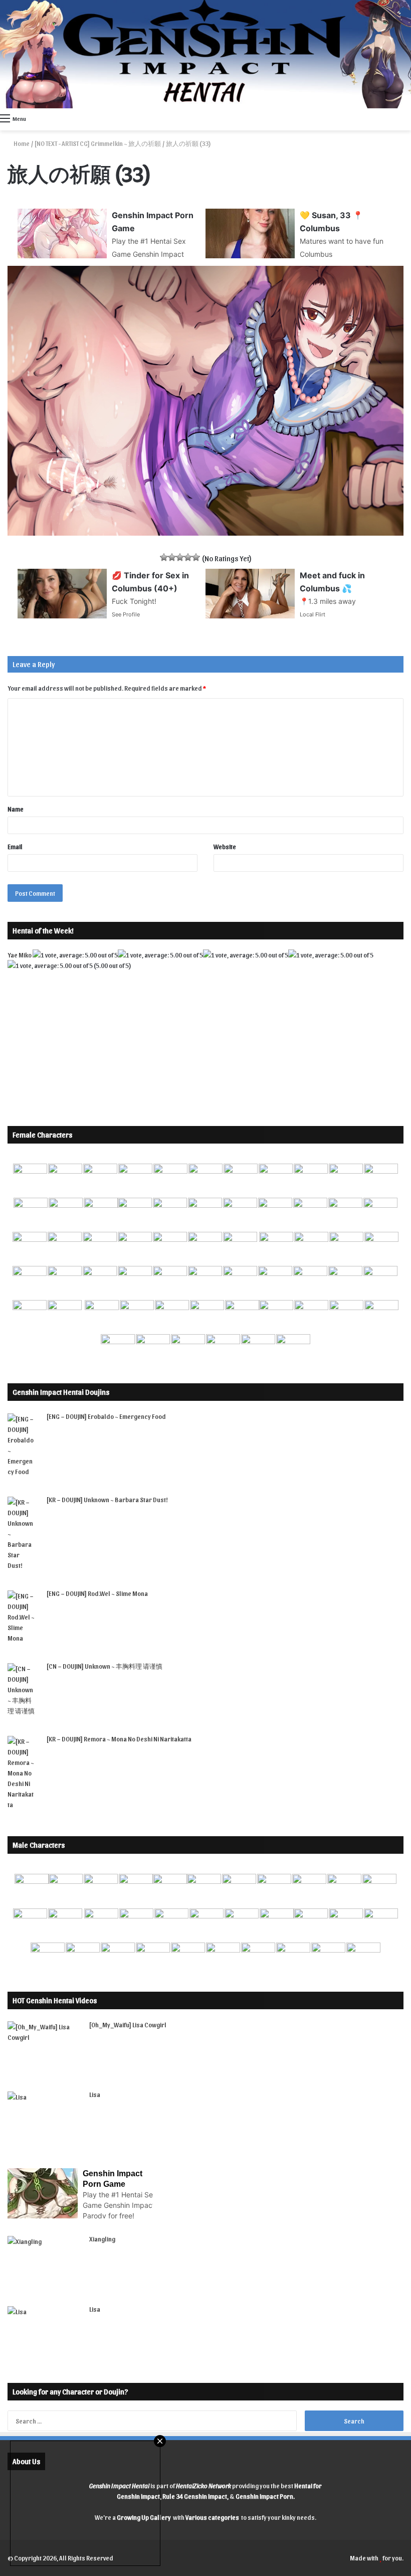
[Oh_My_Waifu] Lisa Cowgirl (128, 2025)
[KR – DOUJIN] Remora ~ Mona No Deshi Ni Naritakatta (119, 1739)
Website (225, 846)
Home (21, 143)
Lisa (95, 2094)
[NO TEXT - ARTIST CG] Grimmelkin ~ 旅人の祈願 (98, 143)
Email (15, 846)
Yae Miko (20, 955)
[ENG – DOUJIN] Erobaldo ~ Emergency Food (106, 1416)
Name (16, 809)
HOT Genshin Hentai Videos (55, 2000)
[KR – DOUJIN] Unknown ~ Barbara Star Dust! (107, 1499)
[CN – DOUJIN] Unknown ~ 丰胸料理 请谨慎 (105, 1666)
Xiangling (102, 2239)
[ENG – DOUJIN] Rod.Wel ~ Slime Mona (97, 1593)
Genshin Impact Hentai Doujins (61, 1392)
